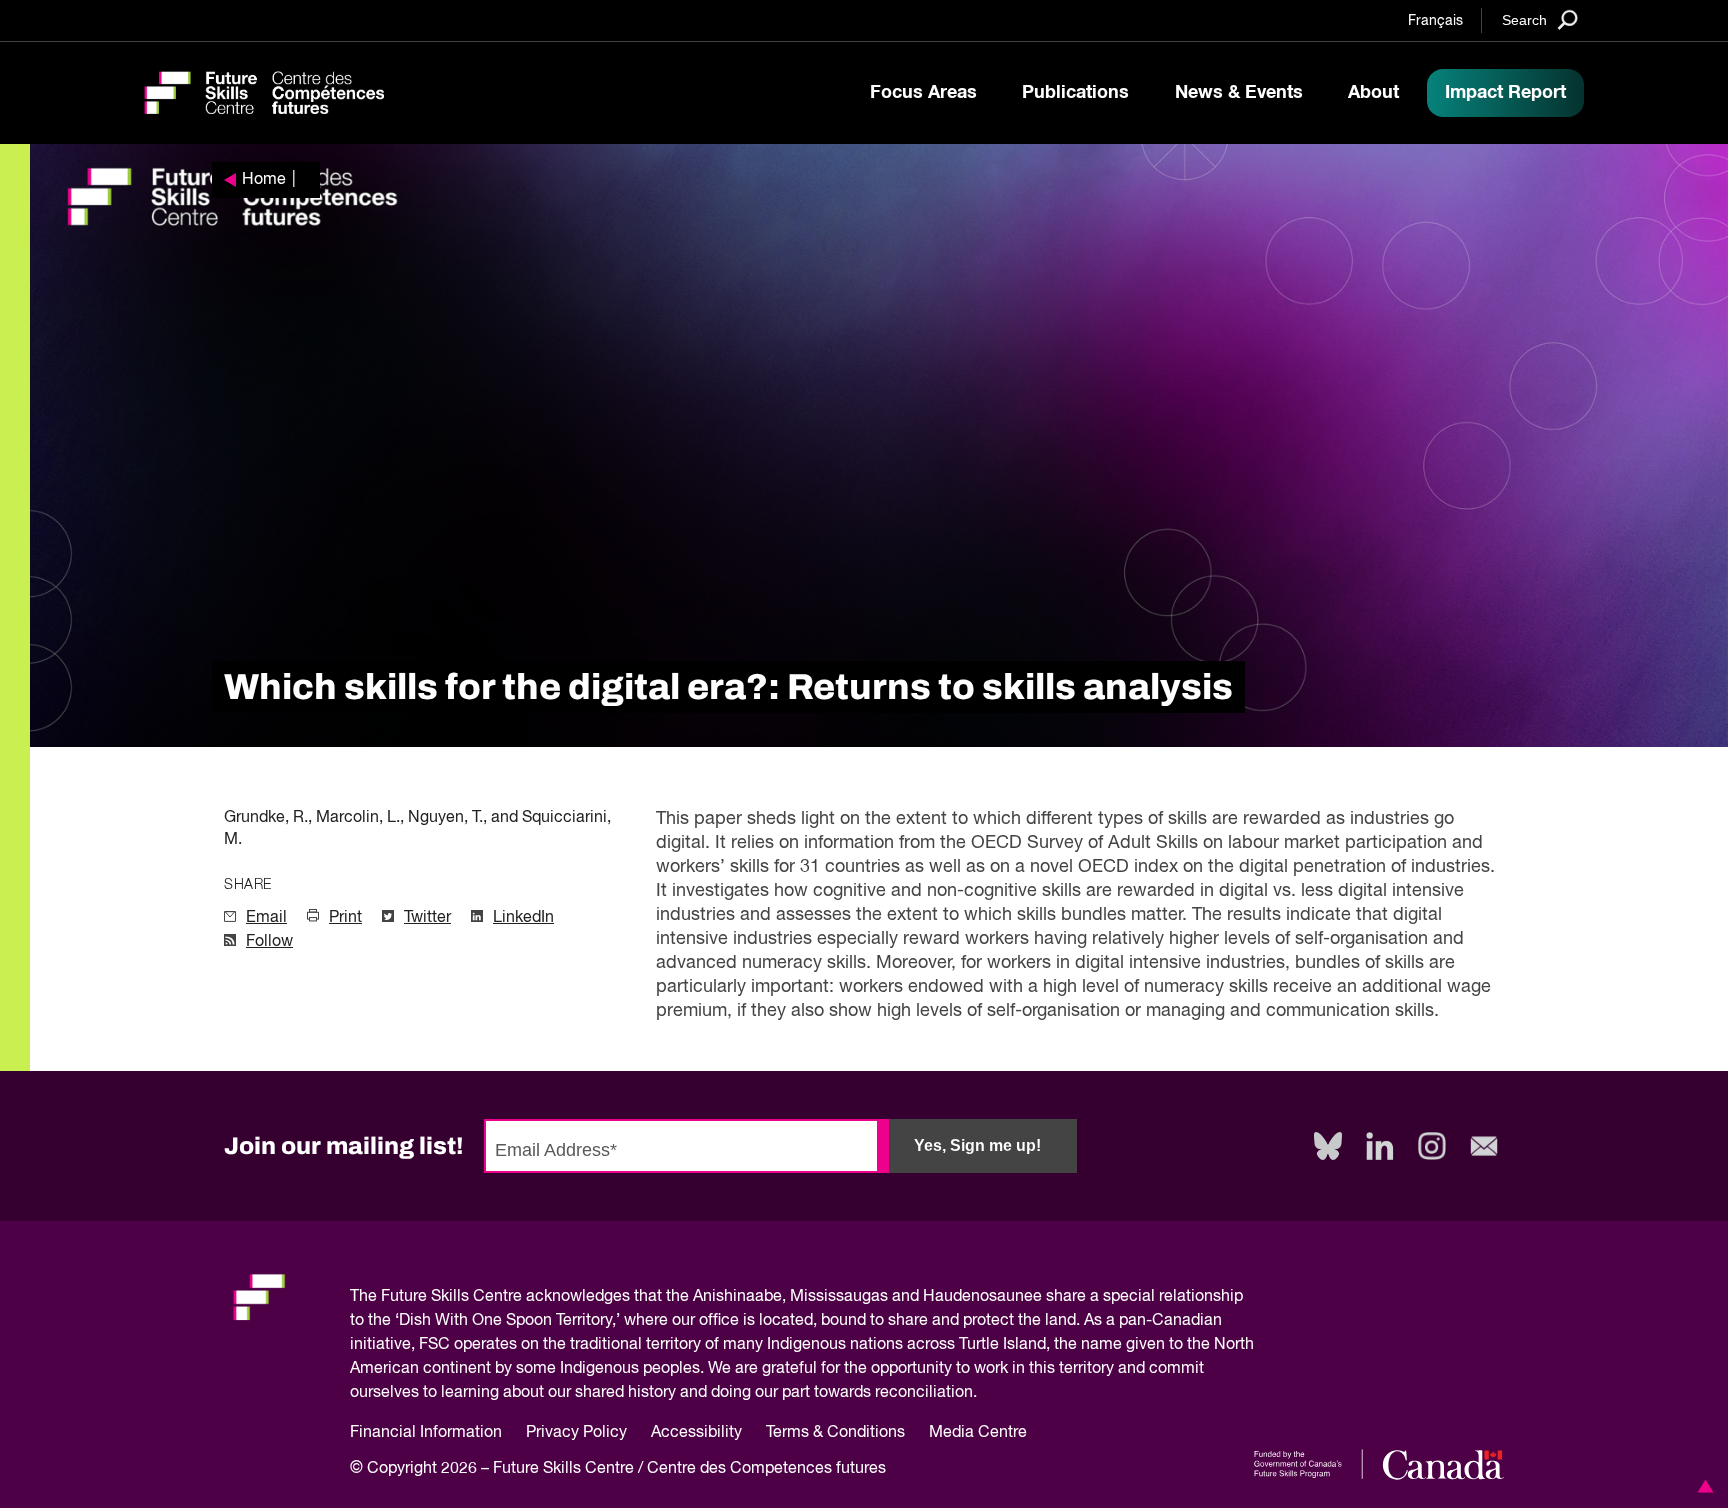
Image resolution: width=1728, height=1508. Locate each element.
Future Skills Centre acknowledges (505, 1297)
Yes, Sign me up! (977, 1145)
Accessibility (696, 1433)
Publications (1075, 93)
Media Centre (978, 1433)
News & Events (1239, 93)
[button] (1702, 1486)
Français (1435, 21)
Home (264, 180)
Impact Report (1505, 93)
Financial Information (426, 1433)
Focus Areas (923, 93)
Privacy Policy (576, 1433)
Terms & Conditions (835, 1433)
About (1373, 93)
